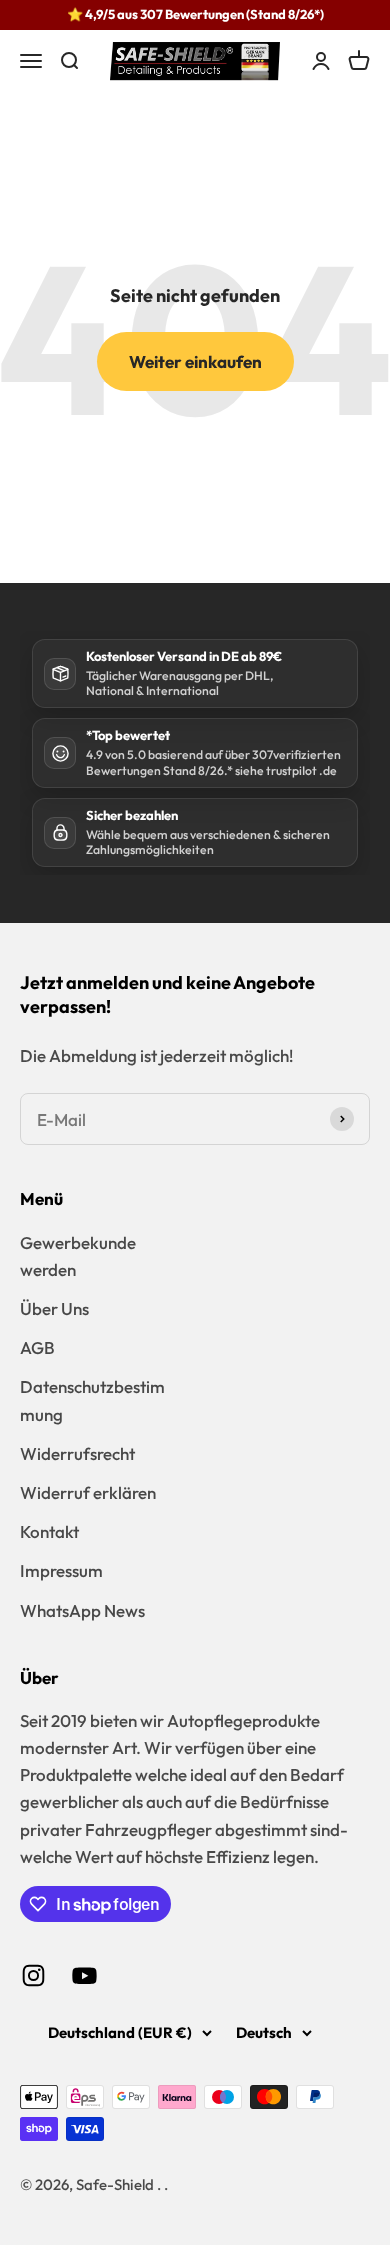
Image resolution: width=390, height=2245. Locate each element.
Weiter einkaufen (195, 361)
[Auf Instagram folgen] (33, 1975)
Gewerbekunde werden (78, 1256)
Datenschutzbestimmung (92, 1400)
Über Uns (54, 1308)
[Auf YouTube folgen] (84, 1975)
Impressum (61, 1570)
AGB (37, 1347)
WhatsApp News (82, 1610)
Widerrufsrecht (77, 1453)
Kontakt (49, 1531)
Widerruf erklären (88, 1492)
